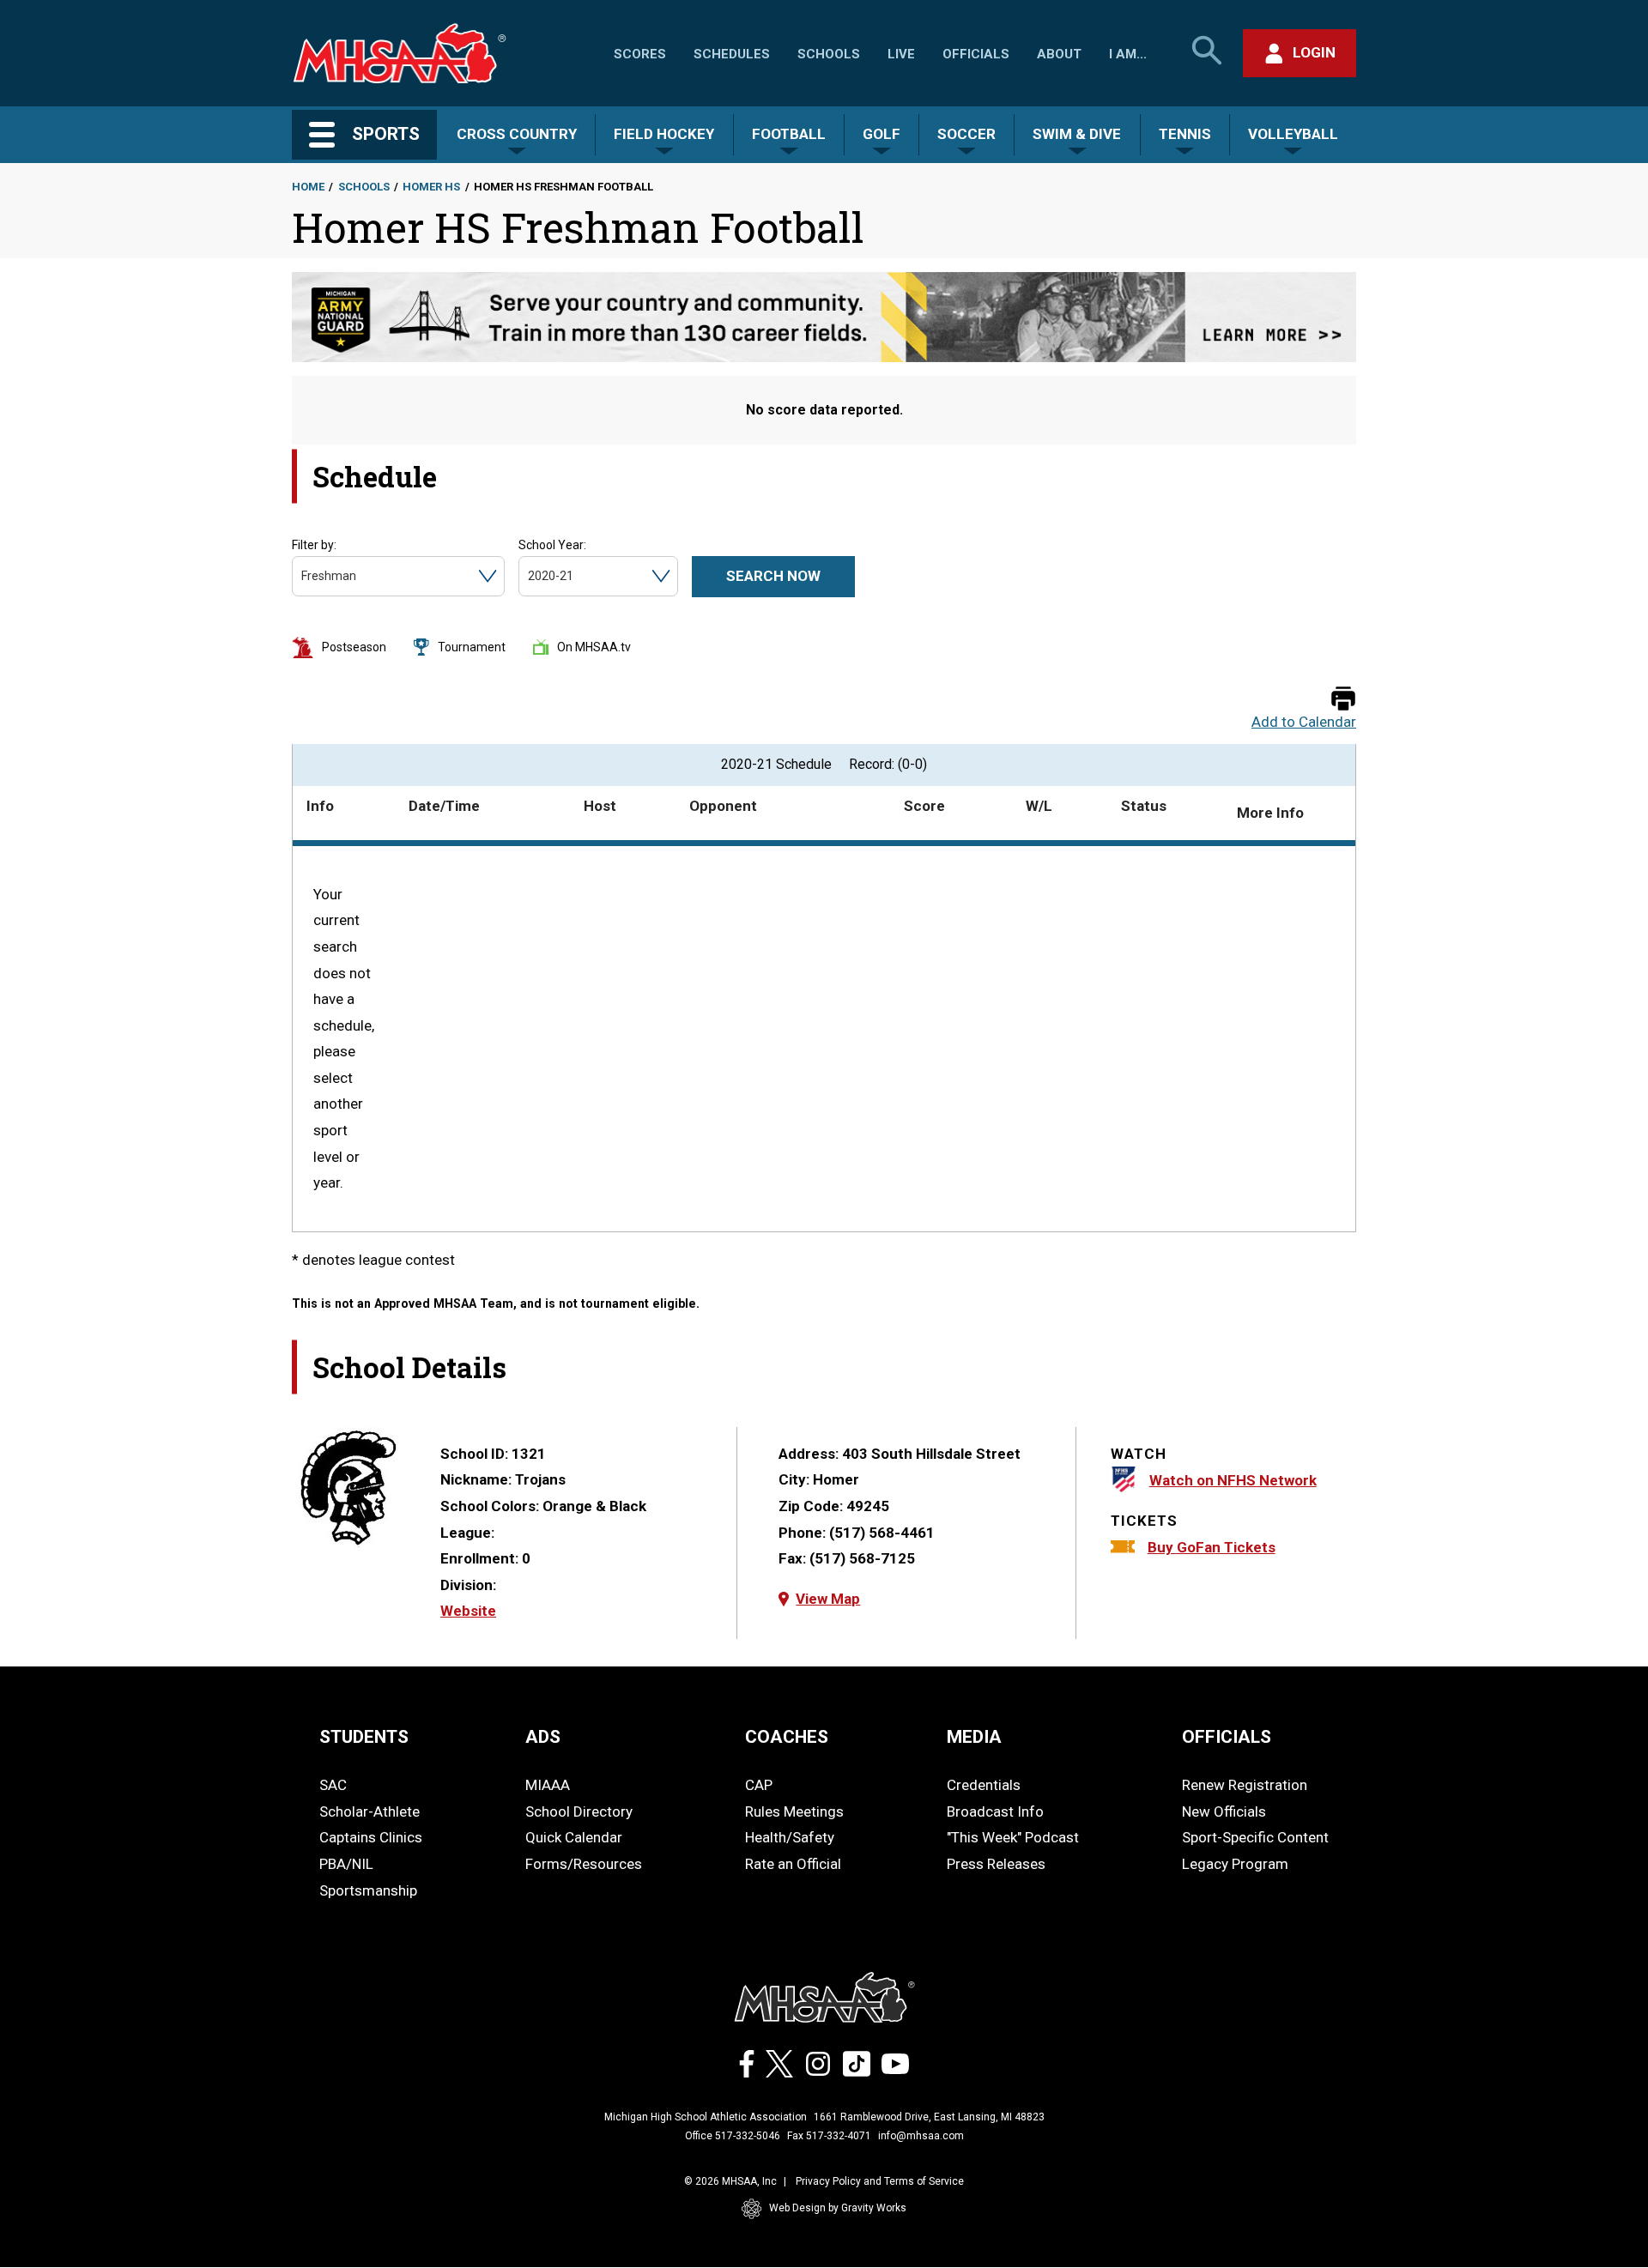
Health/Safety (790, 1837)
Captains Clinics (371, 1837)
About (1059, 54)
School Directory (579, 1811)
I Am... (1128, 54)
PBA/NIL (346, 1864)
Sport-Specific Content (1255, 1837)
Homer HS (431, 187)
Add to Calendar (1304, 722)
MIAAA (548, 1785)
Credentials (984, 1785)
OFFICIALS (1227, 1737)
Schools (829, 54)
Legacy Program (1235, 1864)
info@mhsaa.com (921, 2136)
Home (308, 187)
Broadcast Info (995, 1811)
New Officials (1224, 1811)
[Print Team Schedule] (1343, 700)
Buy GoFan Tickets (1212, 1547)
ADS (543, 1737)
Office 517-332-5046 (733, 2136)
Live (901, 54)
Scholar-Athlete (370, 1811)
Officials (976, 54)
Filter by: (314, 545)
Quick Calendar (574, 1837)
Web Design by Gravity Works (838, 2208)
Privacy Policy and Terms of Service (880, 2181)
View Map (828, 1599)
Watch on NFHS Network (1233, 1480)
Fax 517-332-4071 (829, 2136)
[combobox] (303, 576)
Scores (640, 54)
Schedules (732, 54)
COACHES (787, 1737)
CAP (759, 1785)
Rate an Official (793, 1864)
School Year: (552, 545)
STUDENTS (364, 1737)
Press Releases (996, 1864)
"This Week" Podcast (1013, 1837)
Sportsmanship (368, 1890)
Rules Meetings (794, 1811)
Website (468, 1611)
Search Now (773, 576)
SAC (333, 1785)
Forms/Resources (584, 1864)
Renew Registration (1245, 1785)
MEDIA (974, 1737)
